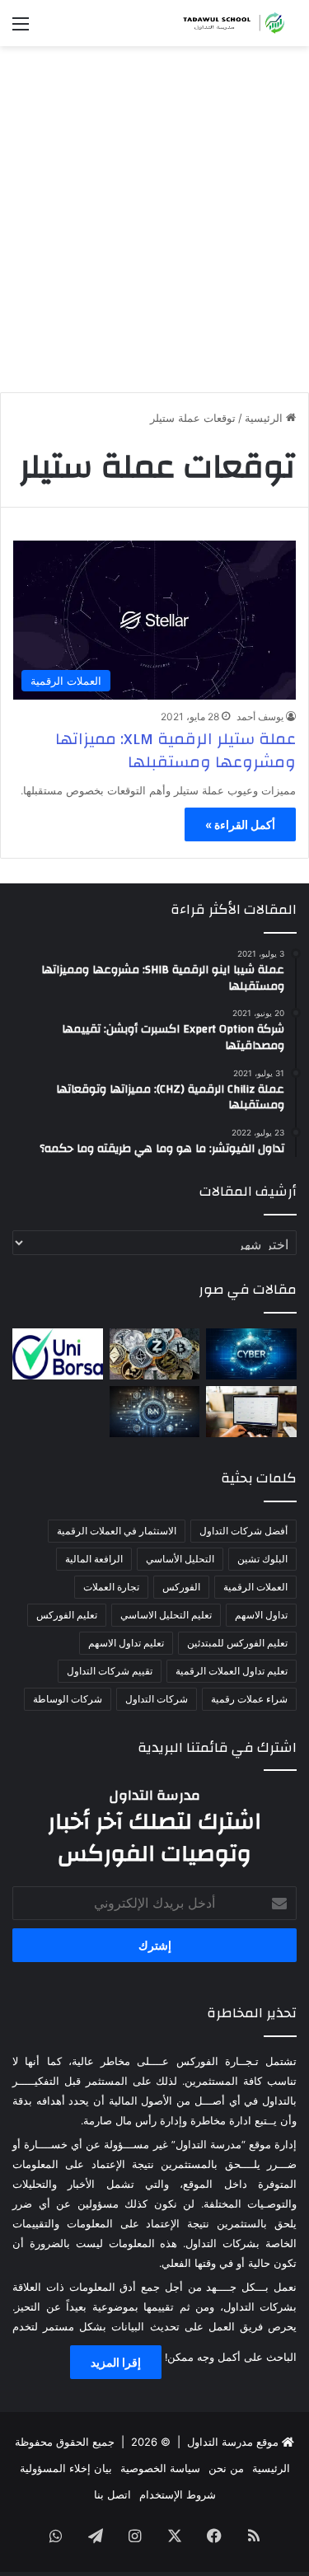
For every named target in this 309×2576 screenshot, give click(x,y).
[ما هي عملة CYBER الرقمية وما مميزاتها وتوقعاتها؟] (251, 1354)
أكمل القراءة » (240, 824)
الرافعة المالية (94, 1559)
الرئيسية (265, 418)
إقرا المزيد (116, 2362)
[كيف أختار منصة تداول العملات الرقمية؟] (251, 1412)
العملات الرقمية (255, 1587)
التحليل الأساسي (180, 1559)
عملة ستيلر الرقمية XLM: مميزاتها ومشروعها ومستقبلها (176, 750)
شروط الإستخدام (178, 2494)
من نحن (226, 2468)
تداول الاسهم (261, 1615)
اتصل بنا (112, 2494)
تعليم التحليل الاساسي (166, 1615)
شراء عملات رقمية (249, 1699)
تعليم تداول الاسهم (126, 1643)
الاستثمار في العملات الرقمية (117, 1531)
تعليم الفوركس (67, 1615)
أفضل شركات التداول (243, 1531)
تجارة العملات (111, 1587)
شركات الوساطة (68, 1699)
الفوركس (181, 1587)
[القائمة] (21, 29)
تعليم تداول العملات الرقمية (232, 1671)
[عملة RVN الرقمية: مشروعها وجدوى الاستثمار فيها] (155, 1412)
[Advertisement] (154, 225)
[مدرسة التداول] (231, 23)
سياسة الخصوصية (160, 2468)
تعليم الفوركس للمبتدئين (237, 1643)
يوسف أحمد (260, 717)
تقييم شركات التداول (110, 1671)
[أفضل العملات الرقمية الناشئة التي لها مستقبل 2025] (155, 1354)
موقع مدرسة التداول (233, 2442)
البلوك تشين (262, 1559)
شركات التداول (157, 1699)
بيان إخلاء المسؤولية (66, 2468)
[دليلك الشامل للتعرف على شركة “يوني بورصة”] (58, 1354)
